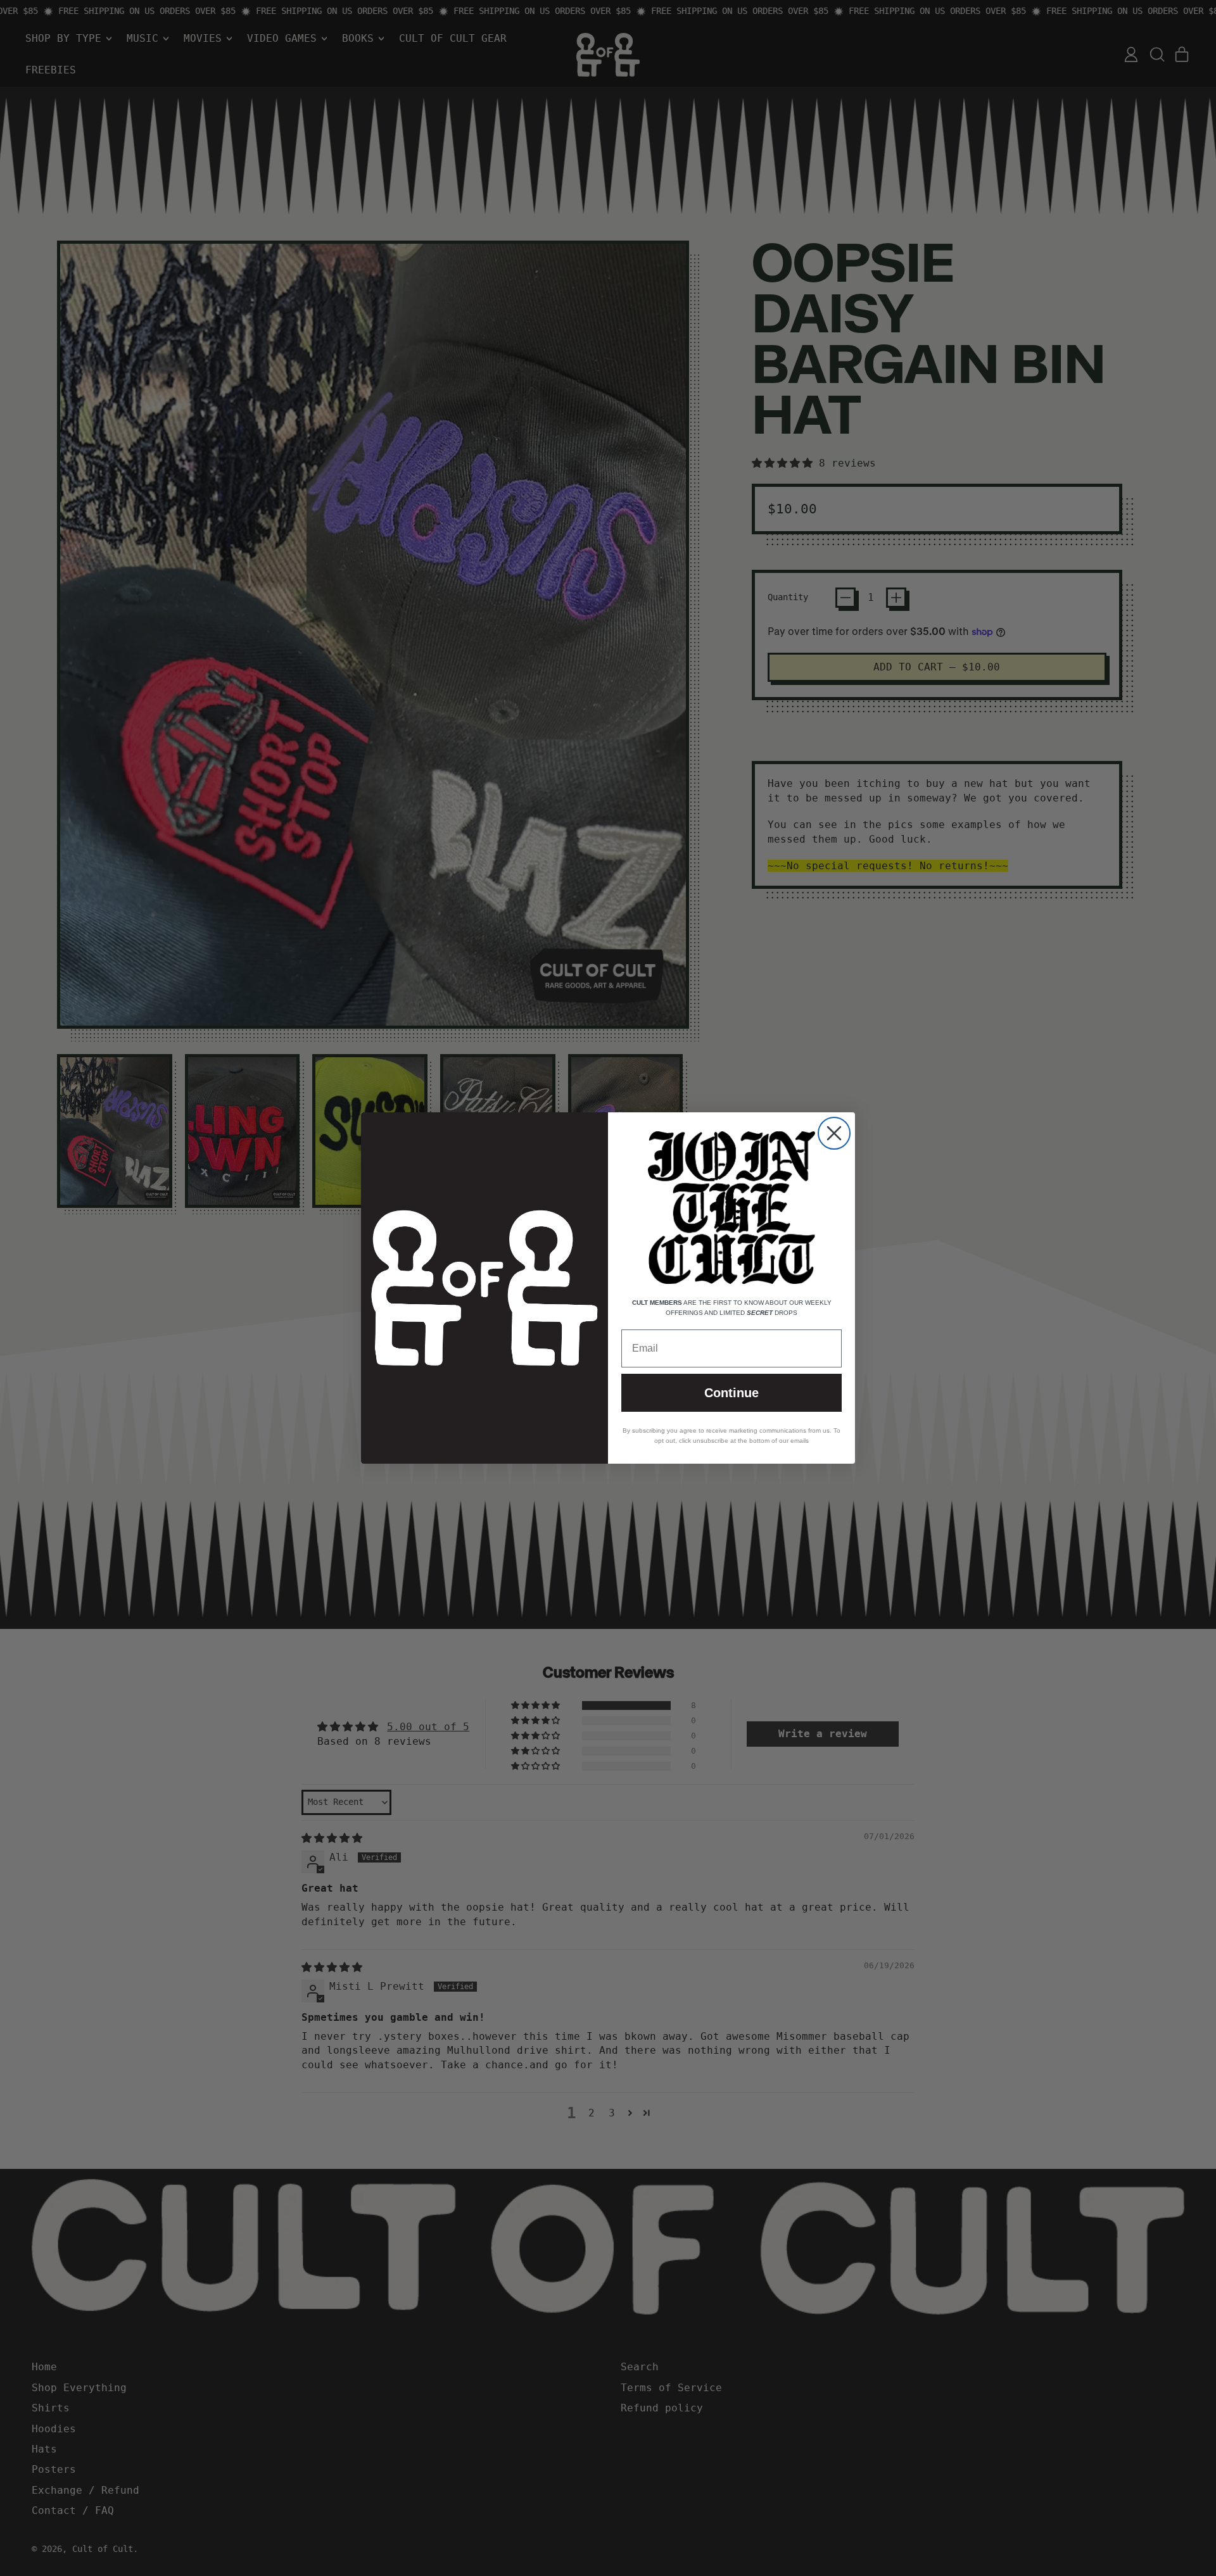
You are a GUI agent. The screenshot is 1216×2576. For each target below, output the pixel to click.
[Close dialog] (834, 1133)
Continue (731, 1393)
